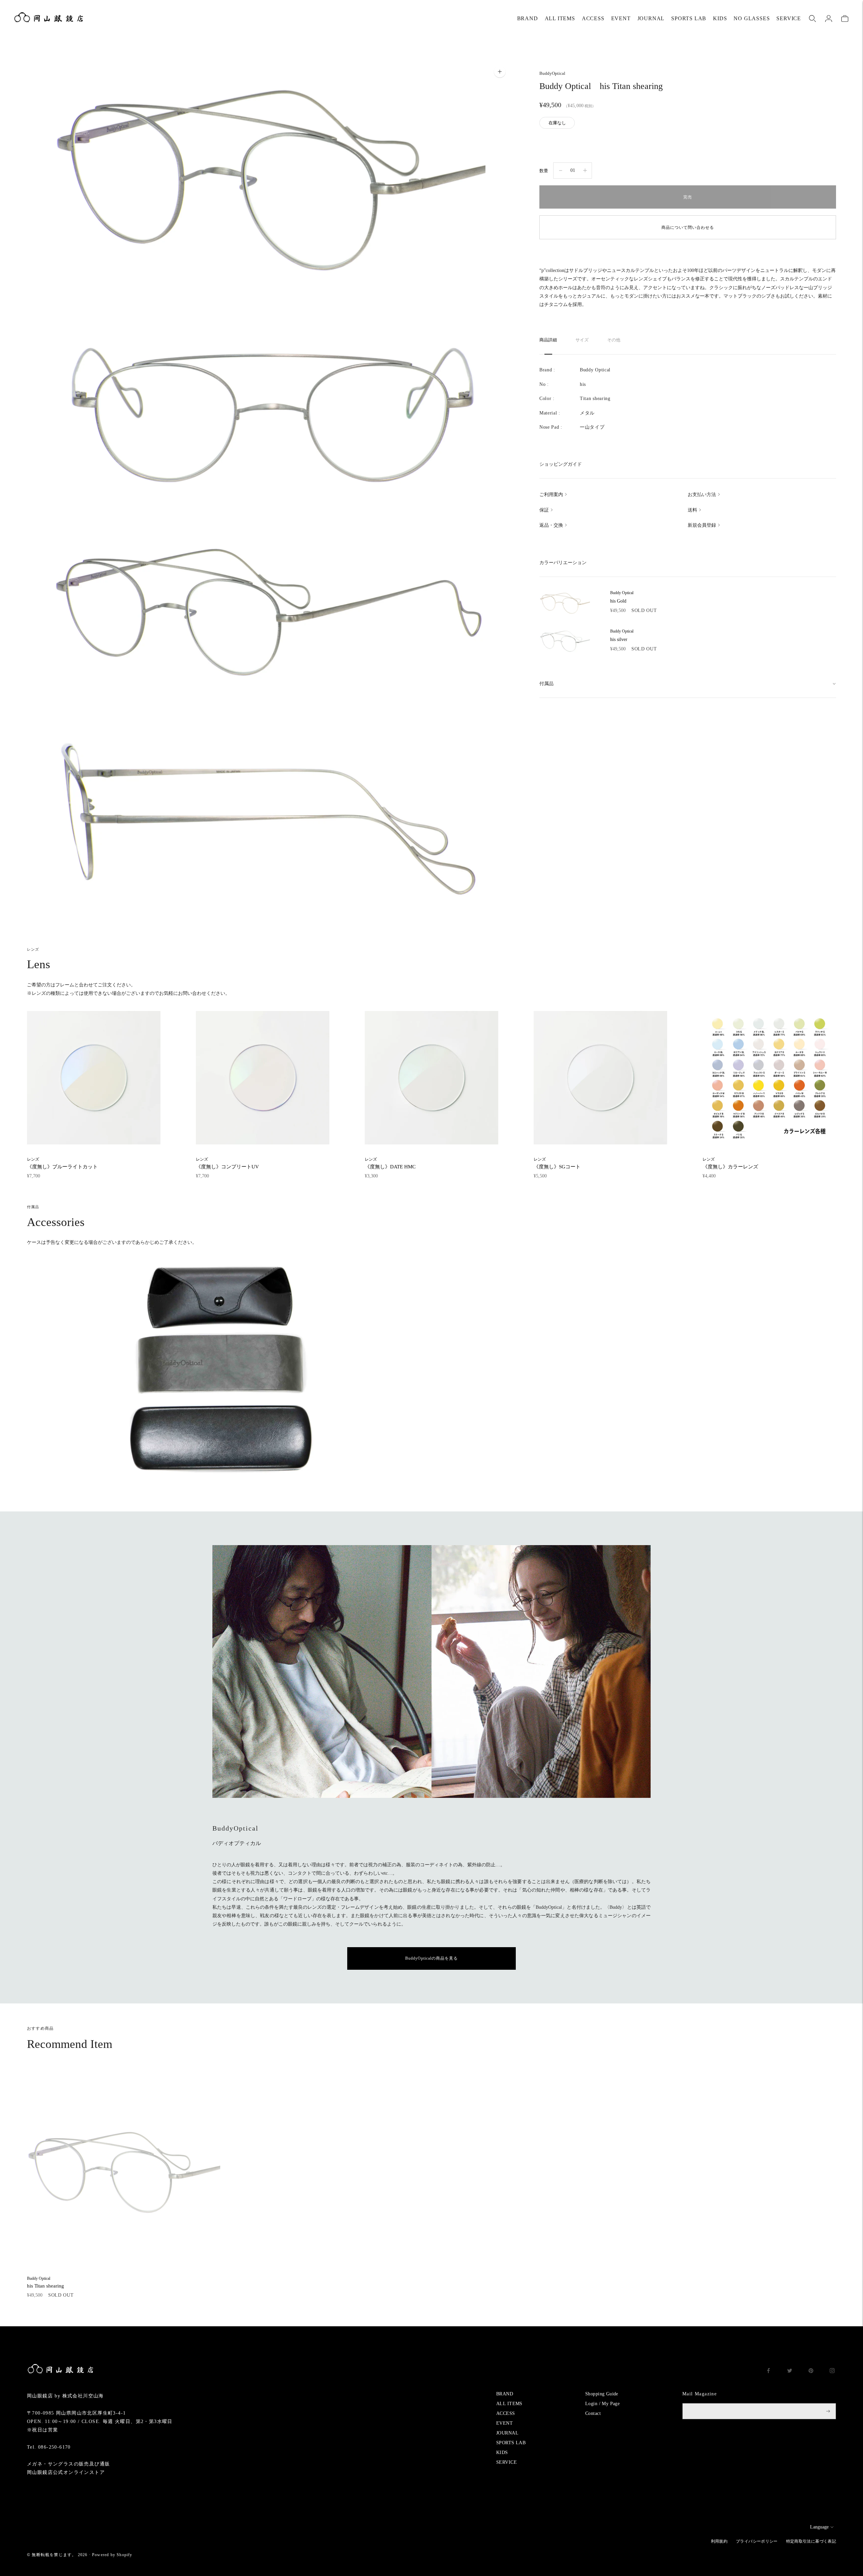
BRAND (528, 18)
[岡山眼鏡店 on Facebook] (768, 2372)
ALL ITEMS (560, 18)
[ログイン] (829, 19)
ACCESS (593, 18)
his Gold (622, 597)
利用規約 (719, 2541)
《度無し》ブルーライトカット (62, 1163)
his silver (622, 635)
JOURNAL (651, 18)
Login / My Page (602, 2404)
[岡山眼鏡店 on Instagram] (832, 2372)
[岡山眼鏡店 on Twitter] (790, 2372)
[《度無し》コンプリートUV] (263, 1078)
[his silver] (565, 641)
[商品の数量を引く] (585, 171)
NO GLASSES (752, 18)
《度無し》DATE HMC (390, 1163)
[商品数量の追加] (561, 171)
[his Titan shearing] (124, 2172)
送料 (692, 510)
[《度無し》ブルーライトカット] (94, 1078)
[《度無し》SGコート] (600, 1078)
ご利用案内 (551, 495)
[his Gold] (565, 603)
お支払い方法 (702, 495)
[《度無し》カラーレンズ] (769, 1078)
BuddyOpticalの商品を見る (431, 1958)
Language (819, 2527)
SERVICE (789, 18)
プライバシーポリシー (757, 2541)
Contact (593, 2413)
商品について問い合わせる (688, 227)
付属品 (546, 684)
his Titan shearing (46, 2282)
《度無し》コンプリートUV (227, 1163)
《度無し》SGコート (557, 1163)
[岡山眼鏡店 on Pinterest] (811, 2372)
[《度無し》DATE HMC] (431, 1078)
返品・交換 (551, 525)
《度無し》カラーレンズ (730, 1163)
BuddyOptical (552, 73)
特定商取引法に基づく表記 (811, 2541)
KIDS (720, 18)
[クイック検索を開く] (812, 19)
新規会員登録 (702, 525)
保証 (544, 510)
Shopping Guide (602, 2394)
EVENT (621, 18)
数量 (544, 171)
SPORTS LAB (689, 18)
